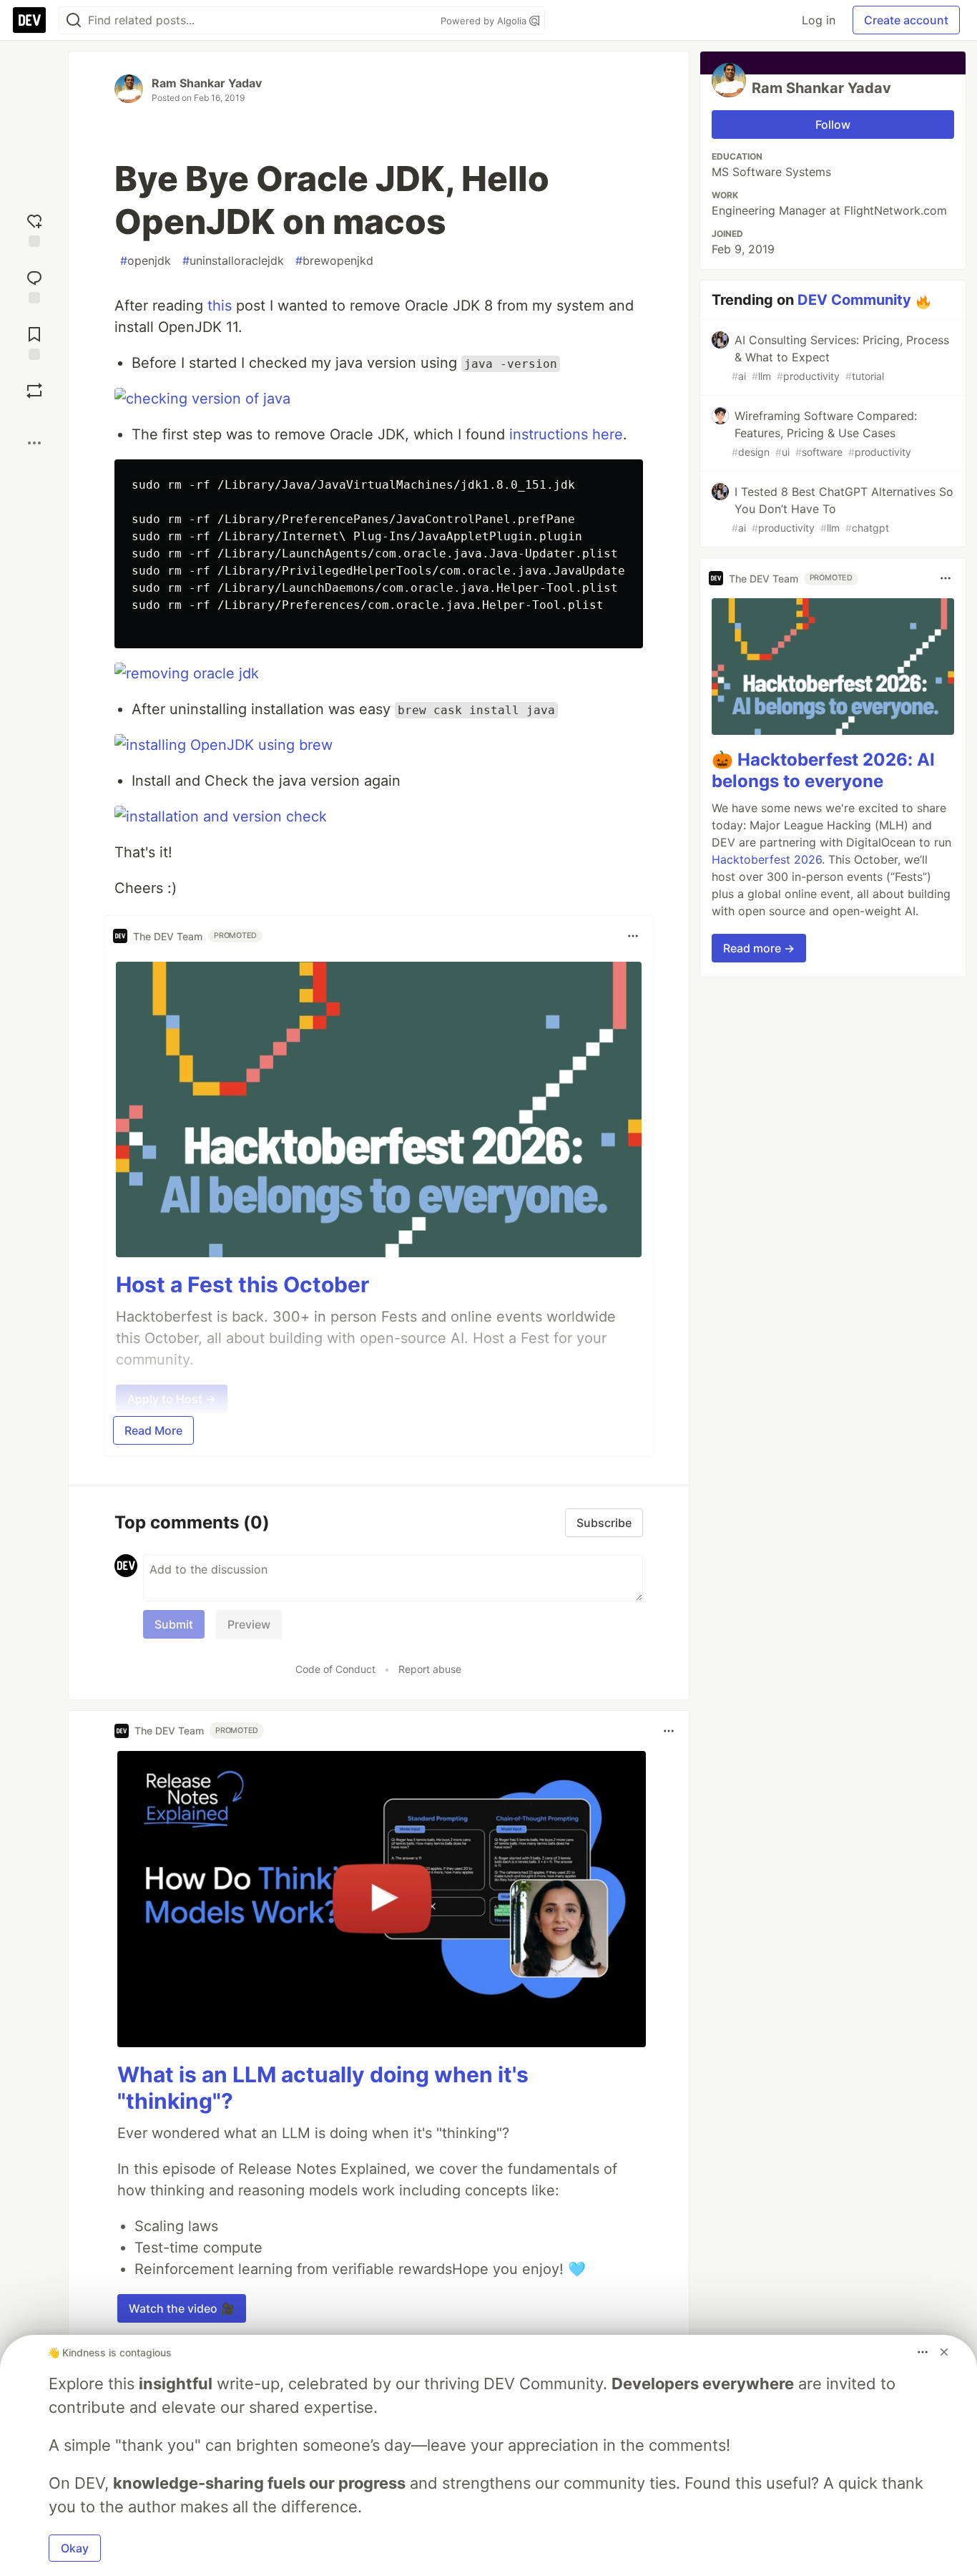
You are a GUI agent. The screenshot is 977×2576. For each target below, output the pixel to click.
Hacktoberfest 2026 (767, 859)
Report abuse (430, 1669)
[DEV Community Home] (29, 20)
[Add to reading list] (34, 342)
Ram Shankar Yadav (207, 83)
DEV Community (854, 300)
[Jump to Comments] (34, 285)
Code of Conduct (335, 1669)
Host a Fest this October (242, 1284)
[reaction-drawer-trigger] (34, 229)
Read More (153, 1430)
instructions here (566, 434)
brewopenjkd (334, 260)
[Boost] (34, 391)
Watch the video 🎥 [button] (182, 2308)
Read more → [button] (759, 948)
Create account (906, 20)
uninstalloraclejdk (233, 260)
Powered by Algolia (485, 21)
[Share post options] (34, 443)
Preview (249, 1624)
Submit (174, 1624)
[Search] (74, 20)
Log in (819, 20)
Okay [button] (75, 2548)
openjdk (146, 260)
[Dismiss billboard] (944, 2352)
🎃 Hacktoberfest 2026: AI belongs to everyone (823, 770)
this (220, 306)
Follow (833, 125)
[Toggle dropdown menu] (633, 936)
